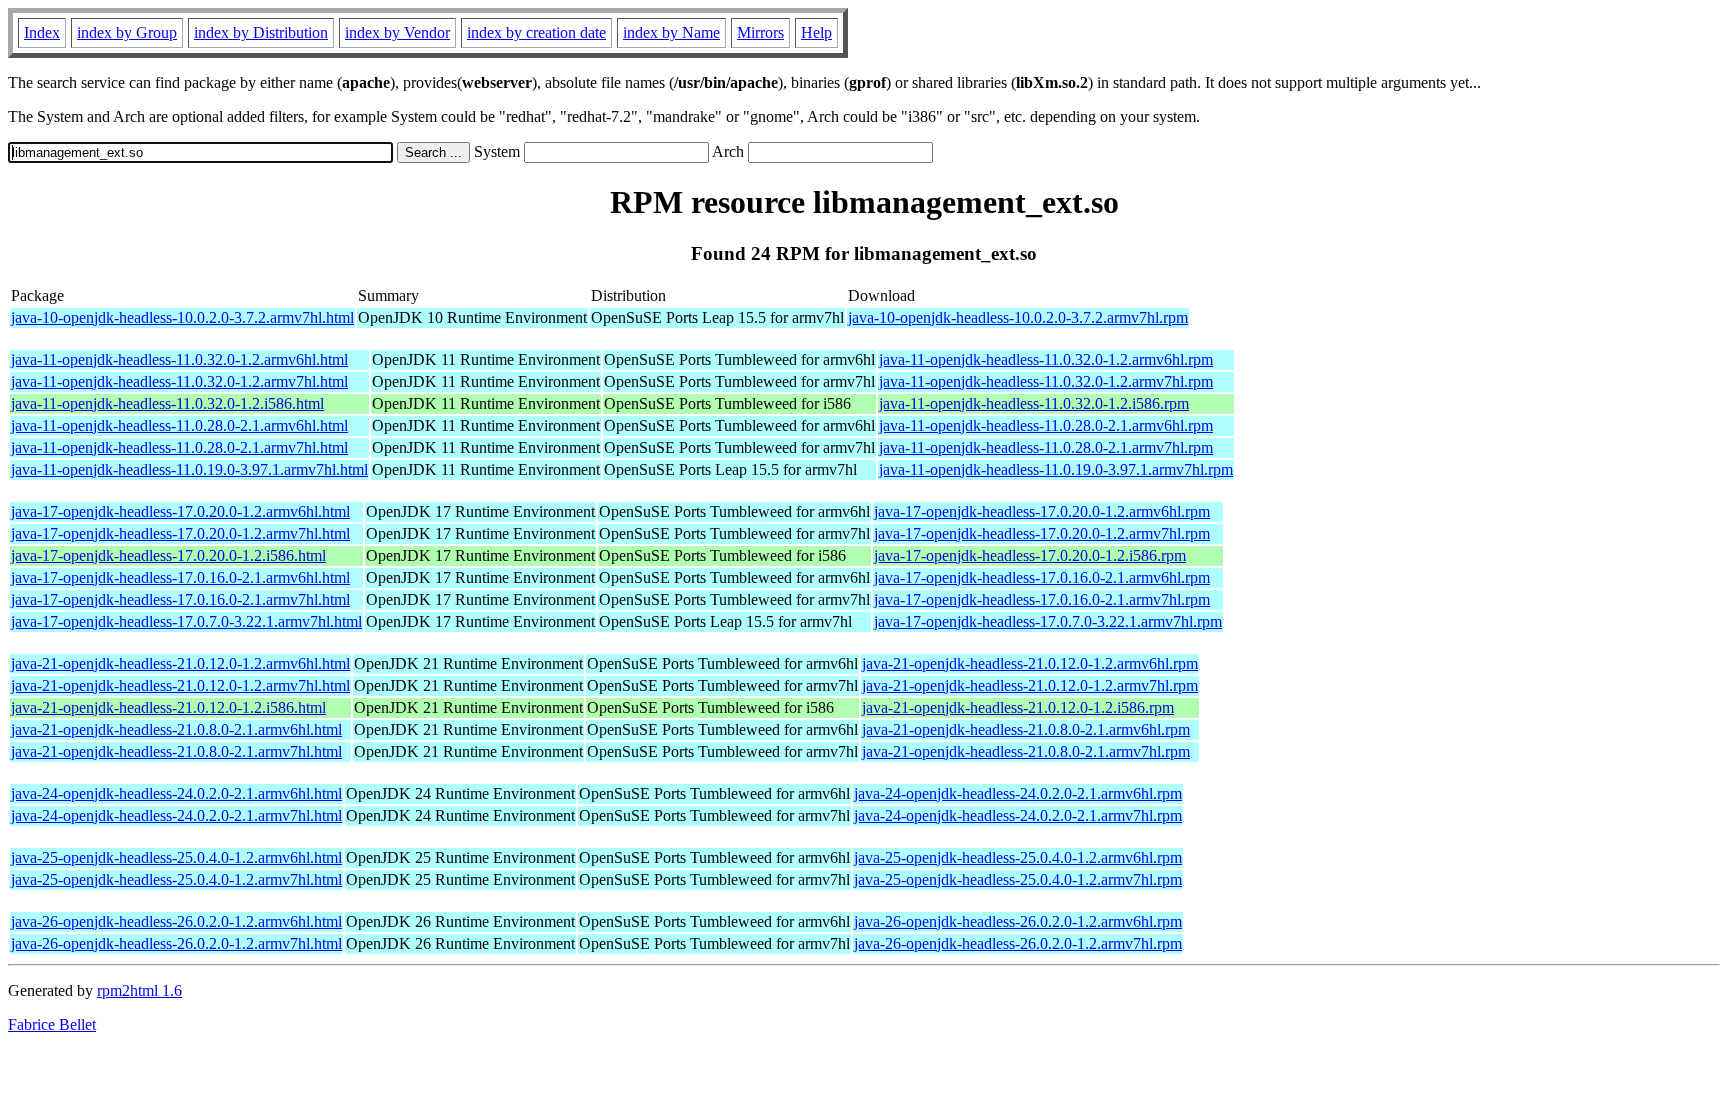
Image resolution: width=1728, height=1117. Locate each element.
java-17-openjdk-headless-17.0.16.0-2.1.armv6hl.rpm (1042, 577)
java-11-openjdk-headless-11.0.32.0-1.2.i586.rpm (1034, 403)
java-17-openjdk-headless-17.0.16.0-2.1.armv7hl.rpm (1042, 599)
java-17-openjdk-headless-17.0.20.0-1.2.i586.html (168, 555)
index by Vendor (397, 32)
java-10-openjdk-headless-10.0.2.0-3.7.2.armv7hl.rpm (1018, 317)
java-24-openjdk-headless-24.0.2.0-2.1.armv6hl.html (176, 793)
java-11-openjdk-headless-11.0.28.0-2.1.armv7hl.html (179, 447)
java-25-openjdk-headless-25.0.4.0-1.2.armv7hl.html (176, 879)
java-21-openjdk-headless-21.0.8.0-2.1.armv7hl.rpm (1026, 751)
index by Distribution (261, 32)
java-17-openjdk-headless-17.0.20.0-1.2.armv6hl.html (180, 511)
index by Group (127, 32)
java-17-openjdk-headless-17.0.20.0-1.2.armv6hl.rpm (1042, 511)
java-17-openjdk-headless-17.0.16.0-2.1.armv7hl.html (180, 599)
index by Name (671, 32)
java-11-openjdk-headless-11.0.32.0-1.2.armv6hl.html (179, 359)
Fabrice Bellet (52, 1024)
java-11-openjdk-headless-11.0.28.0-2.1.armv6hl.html (179, 425)
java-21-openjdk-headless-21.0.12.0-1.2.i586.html (168, 707)
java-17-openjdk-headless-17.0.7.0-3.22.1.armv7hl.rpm (1048, 621)
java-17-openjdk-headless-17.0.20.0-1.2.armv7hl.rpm (1042, 533)
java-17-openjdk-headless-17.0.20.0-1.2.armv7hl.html (180, 533)
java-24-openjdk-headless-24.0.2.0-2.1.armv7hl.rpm (1018, 815)
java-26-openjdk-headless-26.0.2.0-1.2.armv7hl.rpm (1018, 943)
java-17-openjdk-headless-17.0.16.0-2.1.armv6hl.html (180, 577)
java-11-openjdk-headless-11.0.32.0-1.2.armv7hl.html (179, 381)
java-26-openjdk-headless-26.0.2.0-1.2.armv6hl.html (176, 921)
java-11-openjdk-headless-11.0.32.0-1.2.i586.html (167, 403)
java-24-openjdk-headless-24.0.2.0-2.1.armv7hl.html (176, 815)
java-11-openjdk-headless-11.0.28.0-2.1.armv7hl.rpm (1046, 447)
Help (816, 32)
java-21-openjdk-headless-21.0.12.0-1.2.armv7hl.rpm (1030, 685)
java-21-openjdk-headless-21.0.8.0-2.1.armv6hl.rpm (1026, 729)
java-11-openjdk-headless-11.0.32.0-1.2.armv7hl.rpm (1046, 381)
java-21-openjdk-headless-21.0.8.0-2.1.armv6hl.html (176, 729)
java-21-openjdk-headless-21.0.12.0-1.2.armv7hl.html (180, 685)
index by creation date (536, 32)
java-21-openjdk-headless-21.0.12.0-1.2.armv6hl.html (180, 663)
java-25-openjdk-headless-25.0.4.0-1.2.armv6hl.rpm (1018, 857)
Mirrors (760, 32)
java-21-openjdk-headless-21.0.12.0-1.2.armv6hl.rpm (1030, 663)
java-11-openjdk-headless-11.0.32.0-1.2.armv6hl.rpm (1046, 359)
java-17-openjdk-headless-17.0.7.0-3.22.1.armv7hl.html (186, 621)
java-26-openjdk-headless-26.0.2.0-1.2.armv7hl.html (176, 943)
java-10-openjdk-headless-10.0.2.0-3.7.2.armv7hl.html (182, 317)
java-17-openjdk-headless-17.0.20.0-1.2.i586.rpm (1030, 555)
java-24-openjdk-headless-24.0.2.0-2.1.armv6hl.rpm (1018, 793)
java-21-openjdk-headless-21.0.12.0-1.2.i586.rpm (1018, 707)
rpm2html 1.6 (139, 990)
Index (42, 32)
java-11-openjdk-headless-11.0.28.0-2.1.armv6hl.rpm (1046, 425)
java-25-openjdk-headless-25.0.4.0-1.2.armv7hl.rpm (1018, 879)
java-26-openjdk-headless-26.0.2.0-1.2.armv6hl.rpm (1018, 921)
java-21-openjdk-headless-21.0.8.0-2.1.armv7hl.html (176, 751)
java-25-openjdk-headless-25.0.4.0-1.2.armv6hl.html (176, 857)
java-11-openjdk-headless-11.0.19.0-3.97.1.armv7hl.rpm (1056, 469)
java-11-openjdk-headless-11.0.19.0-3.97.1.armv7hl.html (189, 469)
